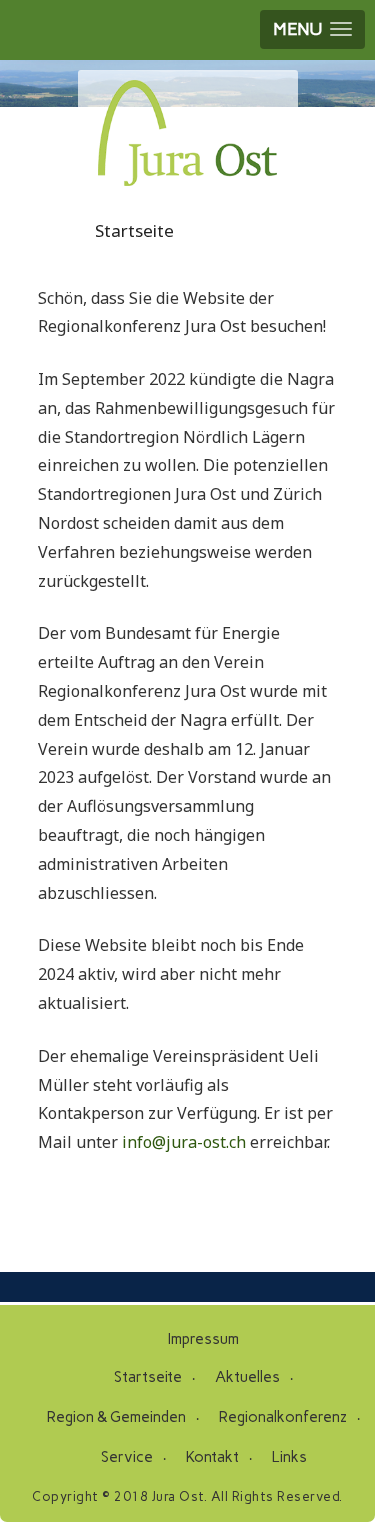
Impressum (203, 1339)
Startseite (148, 1377)
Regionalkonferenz (283, 1417)
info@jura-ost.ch (184, 1142)
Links (289, 1457)
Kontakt (212, 1457)
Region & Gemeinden (116, 1417)
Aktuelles (247, 1377)
